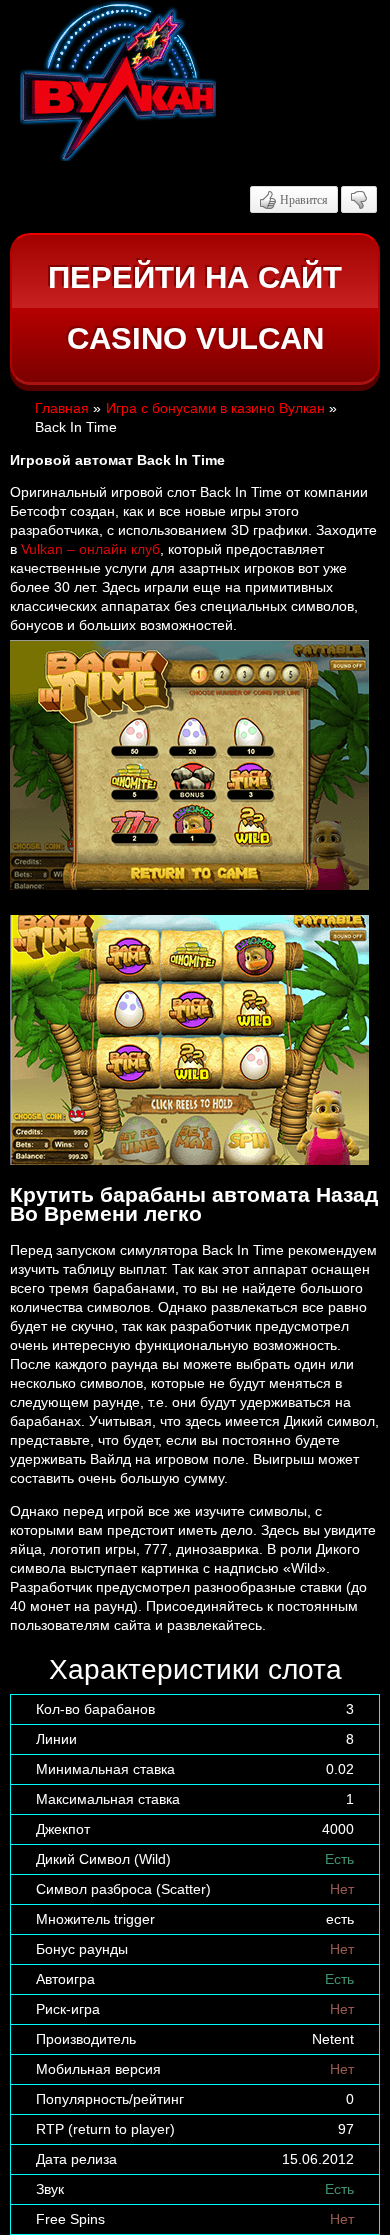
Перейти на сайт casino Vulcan (195, 308)
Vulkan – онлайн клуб (90, 549)
